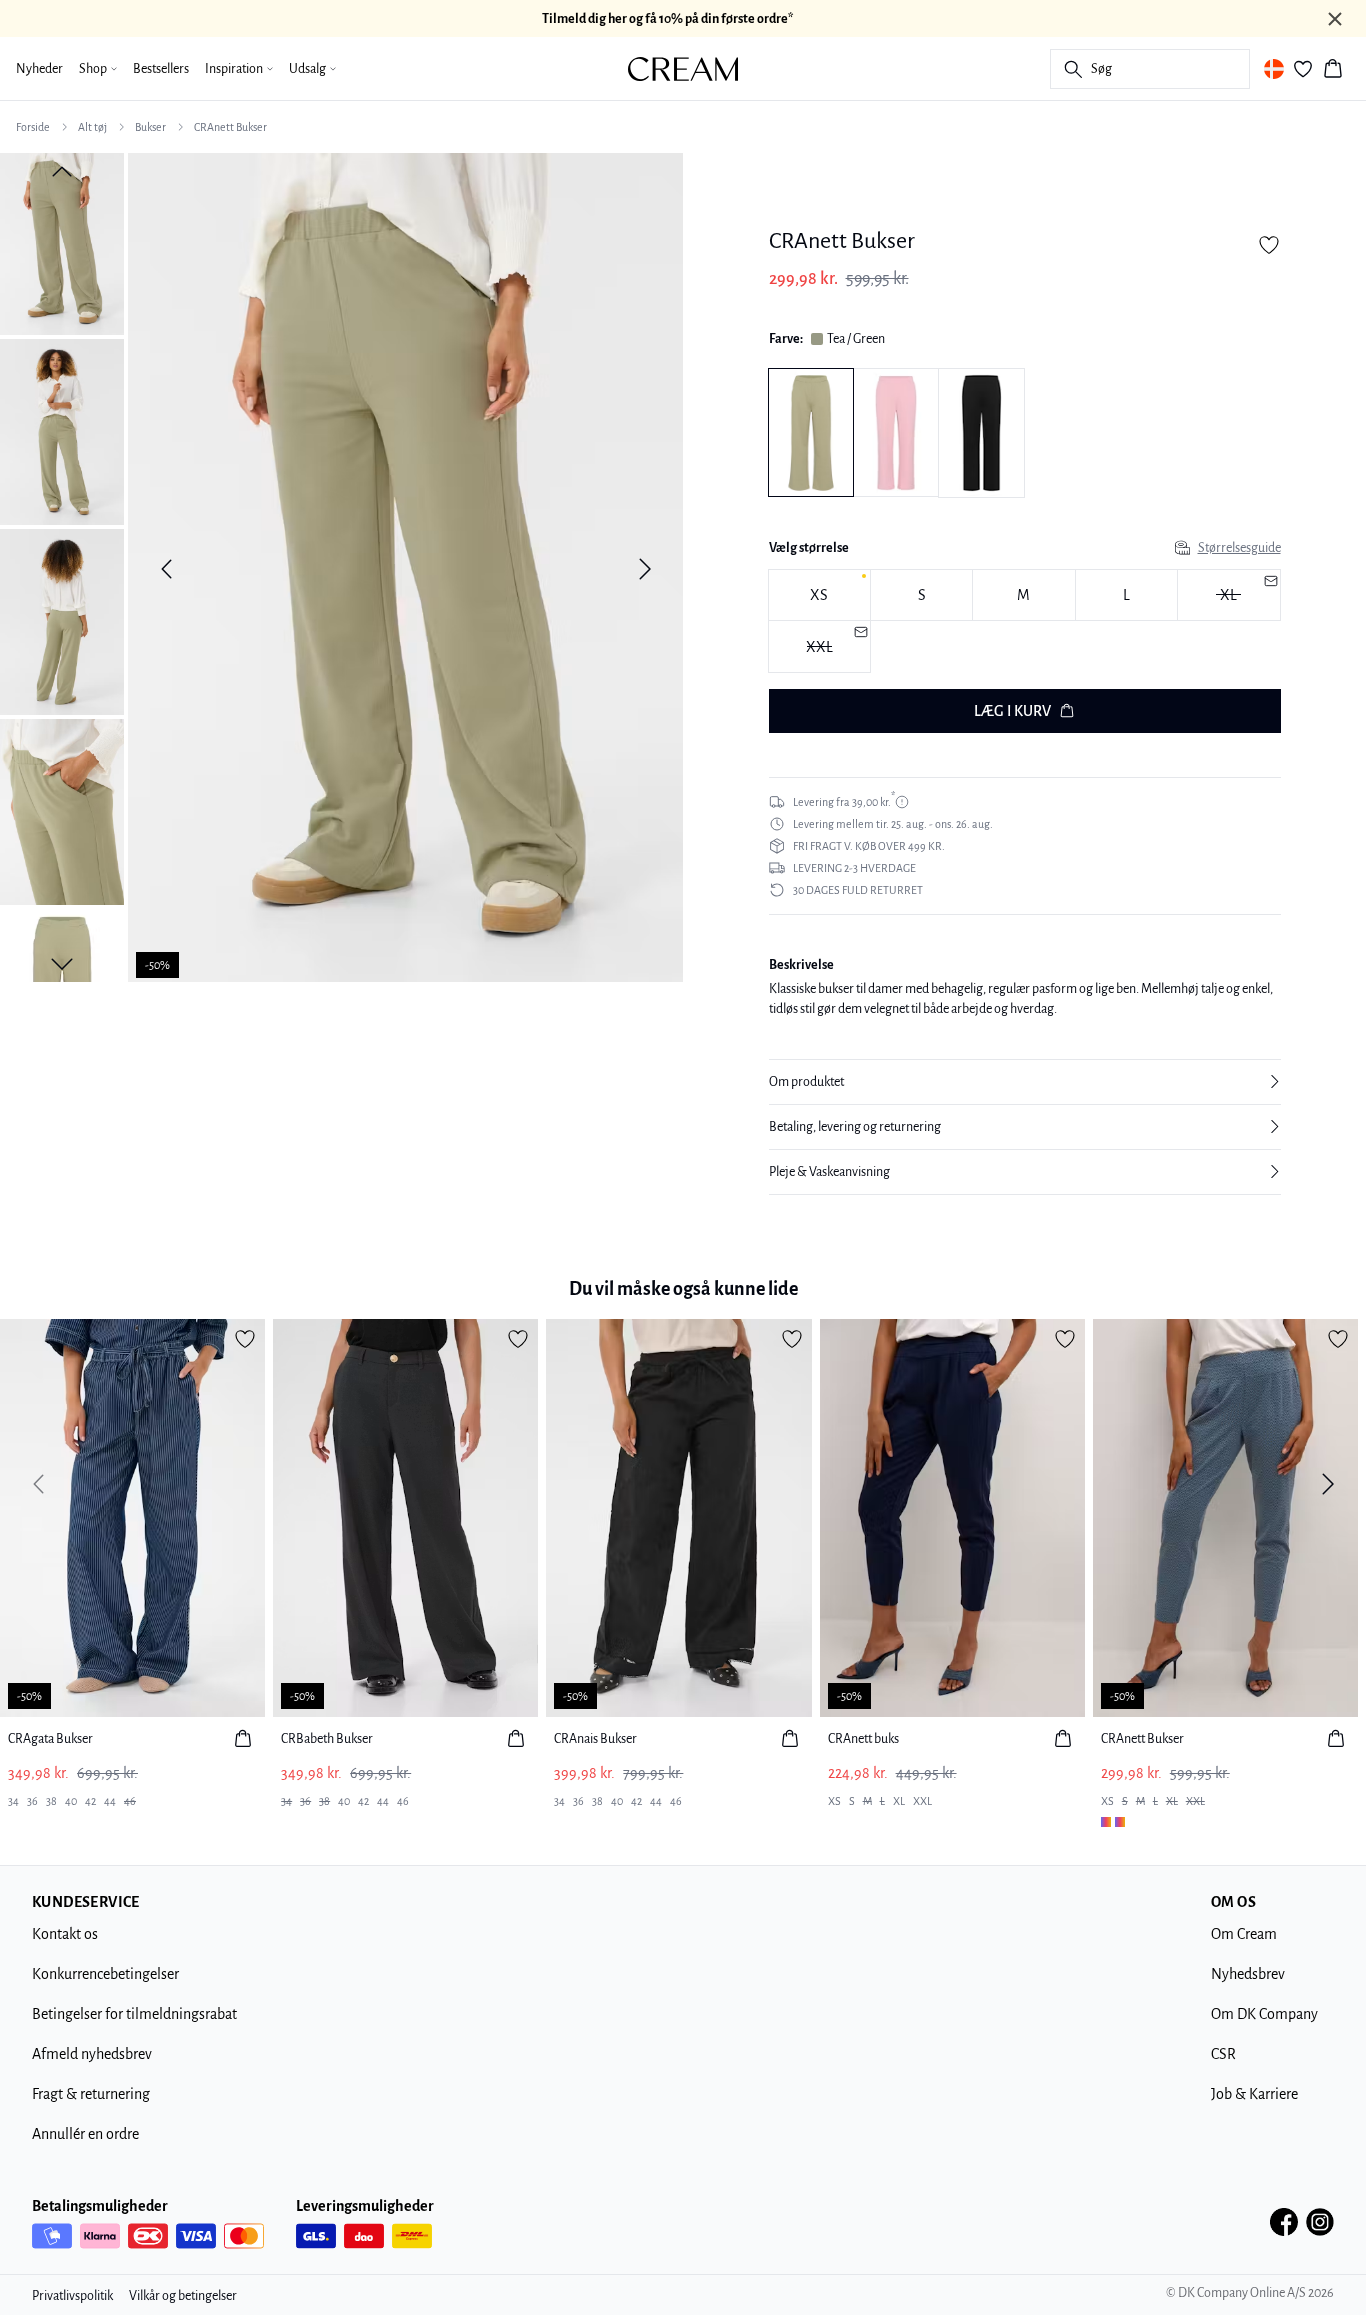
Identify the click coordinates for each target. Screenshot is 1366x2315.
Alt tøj (92, 127)
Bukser (150, 127)
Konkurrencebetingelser (105, 1974)
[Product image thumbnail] (62, 242)
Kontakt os (65, 1934)
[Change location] (1274, 69)
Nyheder (39, 69)
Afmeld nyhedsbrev (92, 2054)
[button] (1025, 1082)
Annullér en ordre (85, 2134)
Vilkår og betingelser (183, 2296)
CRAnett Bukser (230, 127)
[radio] (819, 595)
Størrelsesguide (1239, 548)
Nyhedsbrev (1248, 1974)
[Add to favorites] (1269, 245)
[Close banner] (1335, 19)
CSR (1223, 2054)
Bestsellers (161, 69)
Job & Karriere (1254, 2094)
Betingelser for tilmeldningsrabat (134, 2014)
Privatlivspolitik (72, 2296)
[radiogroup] (1025, 621)
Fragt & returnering (91, 2094)
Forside (33, 127)
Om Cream (1244, 1934)
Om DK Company (1264, 2014)
